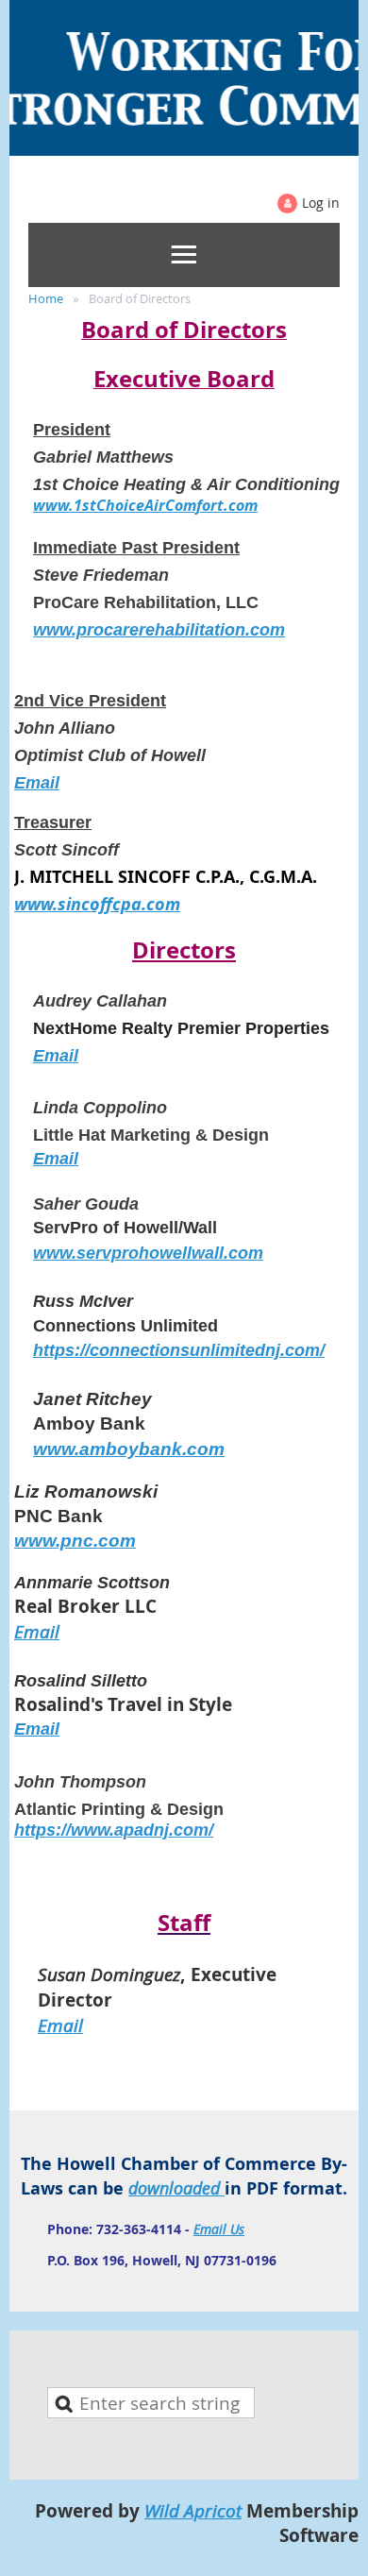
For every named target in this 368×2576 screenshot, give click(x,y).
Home (46, 298)
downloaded (176, 2188)
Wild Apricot (193, 2510)
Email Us (219, 2229)
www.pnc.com (75, 1541)
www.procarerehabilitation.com (159, 630)
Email (37, 783)
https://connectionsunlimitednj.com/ (179, 1350)
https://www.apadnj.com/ (114, 1830)
